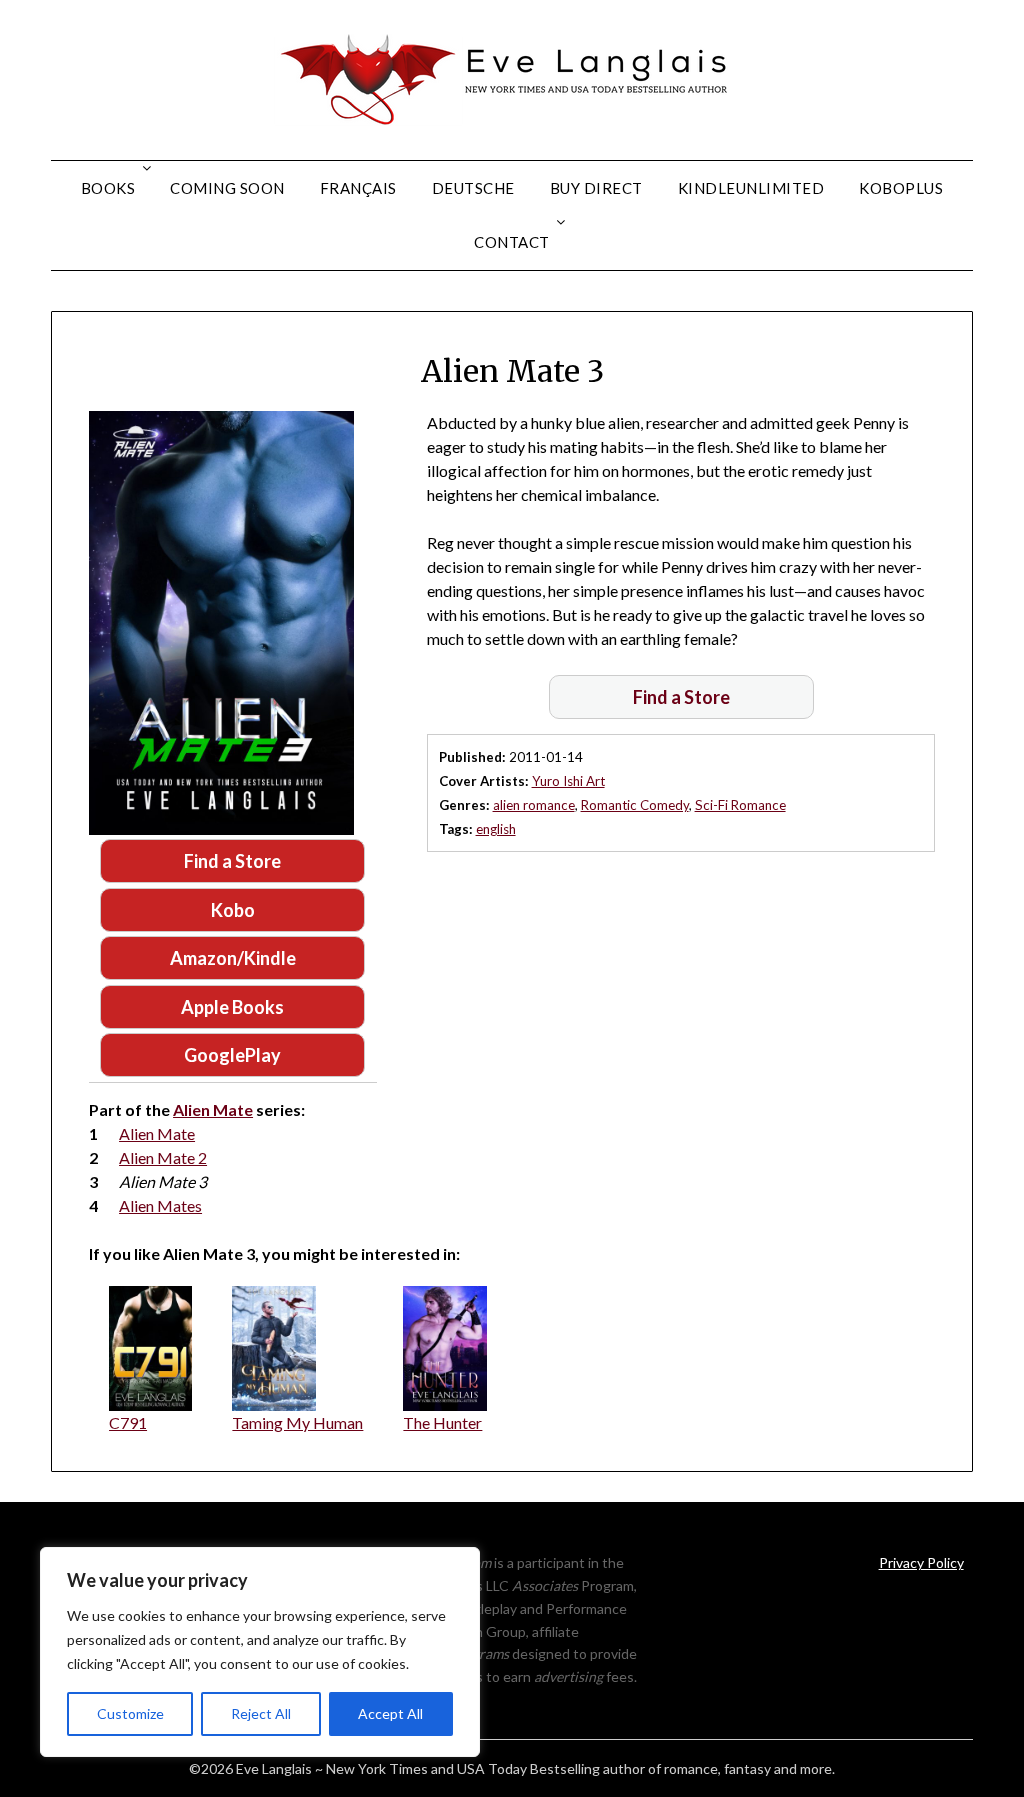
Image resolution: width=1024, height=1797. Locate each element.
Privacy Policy (921, 1562)
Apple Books (232, 1007)
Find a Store (232, 861)
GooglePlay (232, 1055)
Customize (130, 1713)
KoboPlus (901, 188)
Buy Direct (596, 188)
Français (358, 188)
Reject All (261, 1713)
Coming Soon (227, 188)
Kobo (233, 910)
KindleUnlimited (751, 188)
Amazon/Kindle (233, 958)
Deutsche (473, 188)
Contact (512, 242)
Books (108, 188)
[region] (260, 1652)
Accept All (390, 1713)
